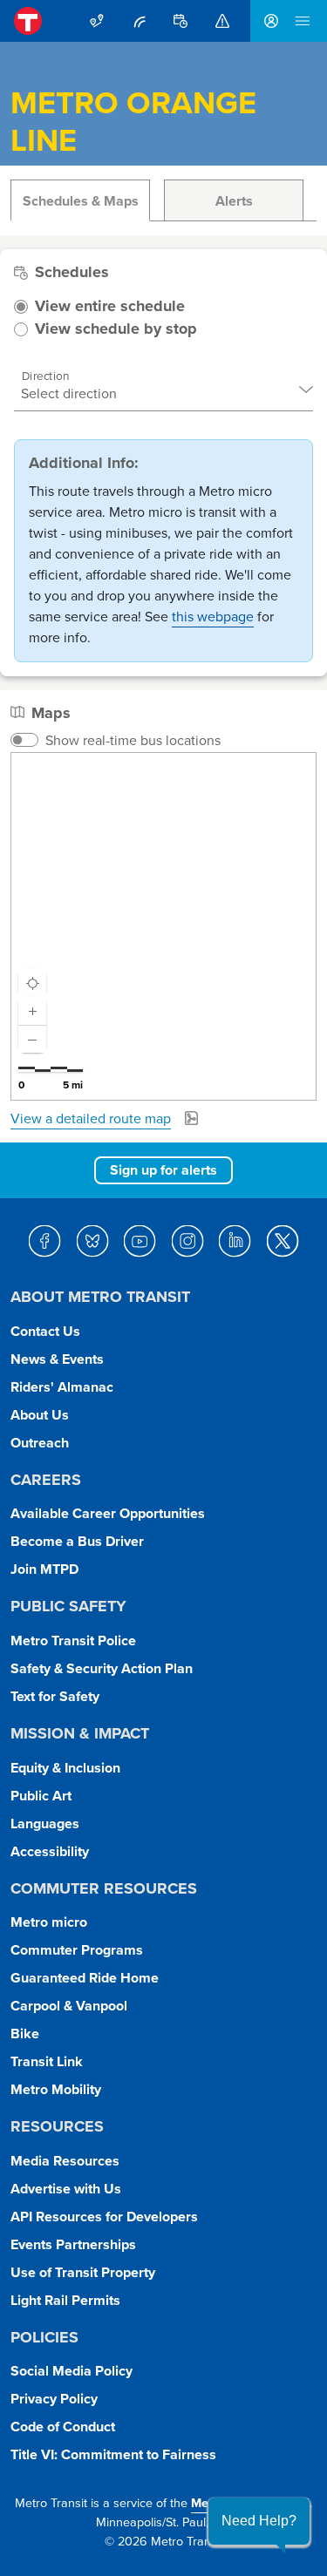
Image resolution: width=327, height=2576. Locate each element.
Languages (45, 1824)
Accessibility (50, 1851)
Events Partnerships (73, 2244)
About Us (40, 1415)
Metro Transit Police (73, 1641)
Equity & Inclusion (65, 1768)
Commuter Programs (77, 1950)
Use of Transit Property (83, 2272)
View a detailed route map (91, 1118)
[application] (163, 926)
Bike (25, 2034)
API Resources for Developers (104, 2217)
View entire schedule (110, 307)
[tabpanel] (163, 682)
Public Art (41, 1796)
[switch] (24, 740)
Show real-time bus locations (133, 740)
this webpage (213, 616)
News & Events (57, 1359)
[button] (259, 2521)
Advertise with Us (66, 2189)
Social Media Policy (72, 2371)
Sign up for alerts (163, 1170)
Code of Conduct (63, 2427)
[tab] (80, 200)
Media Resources (65, 2161)
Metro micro (49, 1922)
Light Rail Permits (65, 2300)
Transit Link (47, 2061)
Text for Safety (55, 1696)
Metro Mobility (56, 2089)
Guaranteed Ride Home (85, 1978)
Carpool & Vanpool (69, 2006)
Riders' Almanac (62, 1387)
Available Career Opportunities (108, 1513)
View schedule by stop (116, 329)
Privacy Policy (54, 2399)
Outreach (40, 1443)
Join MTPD (44, 1569)
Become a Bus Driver (77, 1541)
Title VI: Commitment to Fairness (113, 2454)
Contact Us (45, 1331)
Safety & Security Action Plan (102, 1668)
